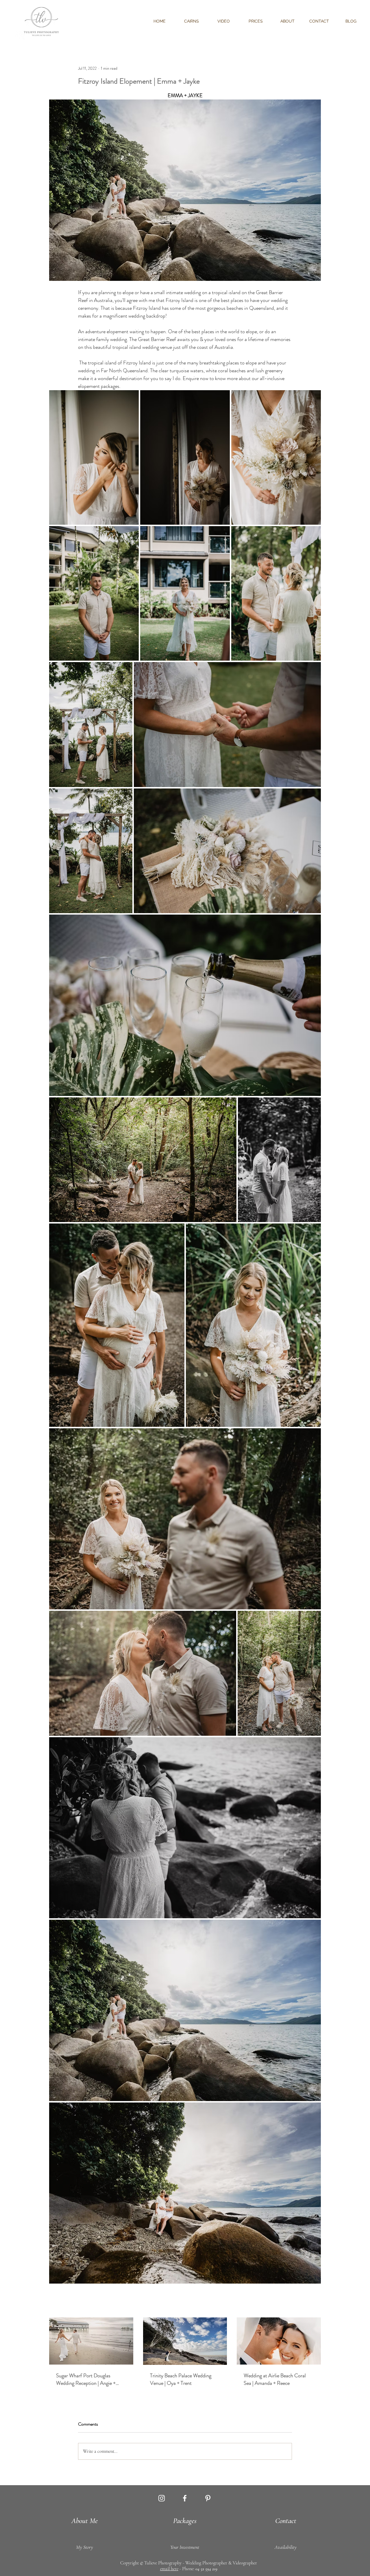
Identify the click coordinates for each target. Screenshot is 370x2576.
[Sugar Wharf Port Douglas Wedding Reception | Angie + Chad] (91, 2341)
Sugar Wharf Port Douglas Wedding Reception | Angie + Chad (86, 2379)
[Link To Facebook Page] (185, 2498)
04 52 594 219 (206, 2569)
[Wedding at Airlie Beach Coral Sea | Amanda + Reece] (279, 2341)
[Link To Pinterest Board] (208, 2498)
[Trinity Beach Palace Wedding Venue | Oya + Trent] (185, 2341)
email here (169, 2569)
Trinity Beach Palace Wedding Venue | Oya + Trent (181, 2379)
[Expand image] (94, 457)
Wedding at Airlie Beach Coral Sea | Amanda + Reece (275, 2379)
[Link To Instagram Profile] (162, 2498)
